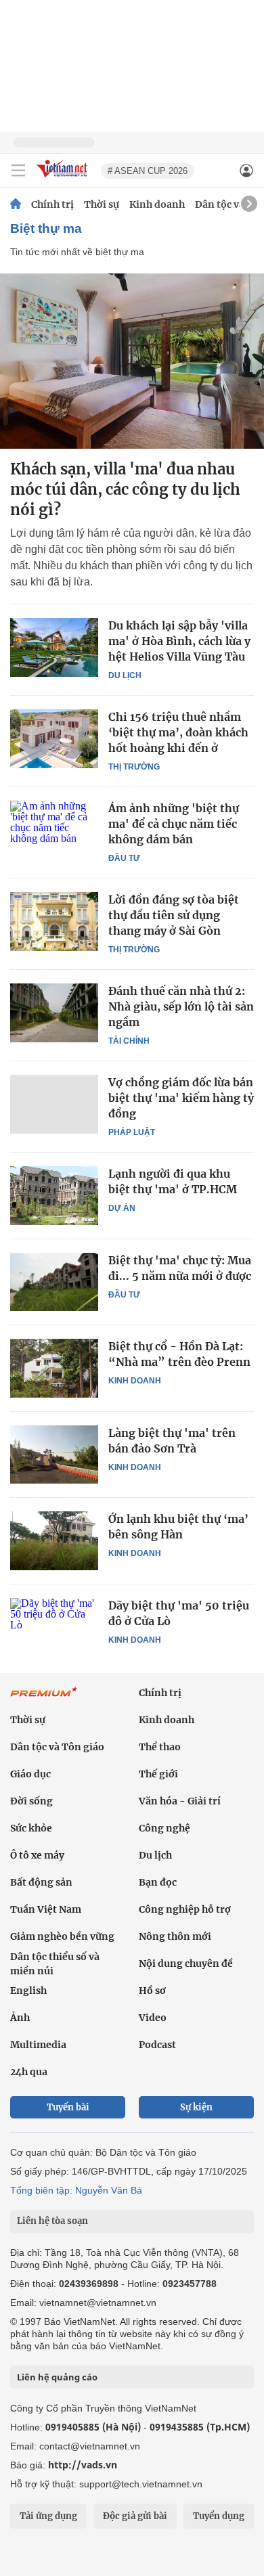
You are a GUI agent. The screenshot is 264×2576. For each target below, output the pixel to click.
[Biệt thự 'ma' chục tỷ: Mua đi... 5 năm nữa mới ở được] (54, 1282)
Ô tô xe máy (37, 1855)
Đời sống (31, 1801)
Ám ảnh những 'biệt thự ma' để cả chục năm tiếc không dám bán (174, 824)
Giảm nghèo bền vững (62, 1936)
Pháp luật (132, 1132)
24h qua (29, 2072)
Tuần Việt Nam (46, 1909)
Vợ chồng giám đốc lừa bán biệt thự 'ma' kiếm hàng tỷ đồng (181, 1098)
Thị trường (134, 767)
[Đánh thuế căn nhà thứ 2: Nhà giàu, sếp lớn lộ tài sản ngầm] (54, 1013)
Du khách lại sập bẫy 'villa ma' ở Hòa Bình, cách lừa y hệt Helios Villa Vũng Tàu (179, 641)
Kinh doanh (157, 204)
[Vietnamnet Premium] (44, 1699)
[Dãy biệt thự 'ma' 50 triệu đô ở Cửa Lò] (54, 1627)
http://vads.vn (83, 2465)
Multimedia (38, 2045)
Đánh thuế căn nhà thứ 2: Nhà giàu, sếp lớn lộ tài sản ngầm (181, 1006)
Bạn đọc (158, 1882)
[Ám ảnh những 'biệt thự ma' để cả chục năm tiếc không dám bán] (54, 830)
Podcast (157, 2045)
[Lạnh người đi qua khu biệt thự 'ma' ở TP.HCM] (54, 1195)
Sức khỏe (31, 1828)
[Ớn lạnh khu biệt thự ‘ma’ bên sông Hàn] (54, 1540)
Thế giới (158, 1774)
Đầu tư (124, 858)
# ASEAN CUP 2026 (148, 171)
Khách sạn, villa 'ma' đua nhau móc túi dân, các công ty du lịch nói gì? (125, 489)
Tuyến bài (68, 2107)
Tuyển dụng (219, 2516)
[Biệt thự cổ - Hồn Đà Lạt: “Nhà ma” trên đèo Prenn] (54, 1368)
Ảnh (20, 2018)
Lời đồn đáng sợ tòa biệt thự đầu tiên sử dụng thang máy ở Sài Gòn (174, 915)
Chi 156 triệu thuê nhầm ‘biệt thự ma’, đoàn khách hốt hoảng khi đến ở (178, 732)
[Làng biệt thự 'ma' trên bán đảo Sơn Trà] (54, 1454)
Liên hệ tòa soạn (52, 2221)
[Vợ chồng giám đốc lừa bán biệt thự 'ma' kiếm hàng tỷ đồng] (54, 1104)
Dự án (122, 1208)
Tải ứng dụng (48, 2516)
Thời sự (102, 204)
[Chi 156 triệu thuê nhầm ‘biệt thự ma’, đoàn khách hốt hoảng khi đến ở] (54, 738)
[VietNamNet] (16, 204)
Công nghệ (164, 1828)
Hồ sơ (152, 1991)
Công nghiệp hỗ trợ (185, 1909)
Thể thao (160, 1747)
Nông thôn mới (175, 1936)
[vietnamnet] (64, 178)
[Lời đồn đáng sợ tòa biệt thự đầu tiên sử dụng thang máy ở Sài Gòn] (54, 921)
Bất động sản (41, 1882)
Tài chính (129, 1041)
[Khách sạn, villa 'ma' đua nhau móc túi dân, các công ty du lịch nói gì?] (132, 361)
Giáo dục (30, 1774)
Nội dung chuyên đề (186, 1963)
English (28, 1991)
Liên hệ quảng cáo (57, 2377)
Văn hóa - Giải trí (180, 1801)
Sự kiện (196, 2107)
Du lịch (125, 675)
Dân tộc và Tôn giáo (57, 1747)
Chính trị (52, 204)
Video (153, 2018)
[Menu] (18, 171)
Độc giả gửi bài (135, 2516)
